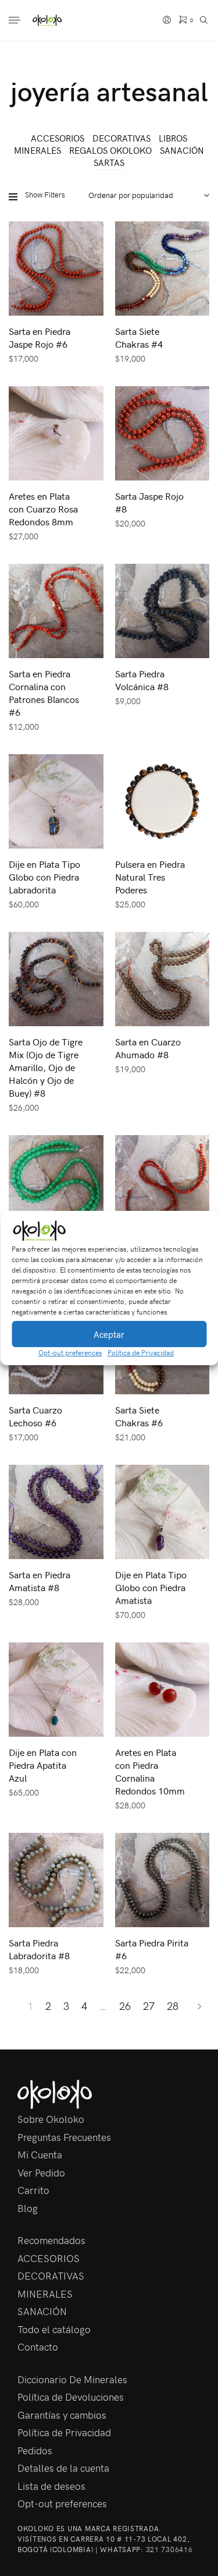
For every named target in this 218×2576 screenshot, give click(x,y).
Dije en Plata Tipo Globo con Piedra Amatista (151, 1587)
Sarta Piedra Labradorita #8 (39, 1949)
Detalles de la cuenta (63, 2468)
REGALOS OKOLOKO (110, 150)
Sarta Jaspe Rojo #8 (149, 502)
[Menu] (16, 21)
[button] (201, 1231)
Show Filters (45, 195)
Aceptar (109, 1334)
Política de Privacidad (141, 1352)
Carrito (33, 2190)
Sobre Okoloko (51, 2119)
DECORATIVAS (121, 138)
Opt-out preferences (70, 1352)
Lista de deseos (51, 2486)
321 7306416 (169, 2549)
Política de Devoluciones (71, 2397)
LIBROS (173, 138)
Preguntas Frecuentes (64, 2137)
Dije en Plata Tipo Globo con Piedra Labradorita (44, 877)
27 (149, 2006)
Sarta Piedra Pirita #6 (152, 1949)
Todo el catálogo (54, 2329)
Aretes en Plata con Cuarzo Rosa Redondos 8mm (43, 508)
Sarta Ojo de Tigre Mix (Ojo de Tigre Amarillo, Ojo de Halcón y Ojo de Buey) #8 (46, 1067)
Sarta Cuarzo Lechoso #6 (35, 1416)
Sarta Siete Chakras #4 (139, 337)
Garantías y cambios (62, 2415)
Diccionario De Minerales (72, 2379)
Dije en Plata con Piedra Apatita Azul (43, 1765)
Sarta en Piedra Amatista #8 (40, 1581)
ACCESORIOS (58, 138)
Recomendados (51, 2240)
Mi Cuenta (40, 2154)
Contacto (38, 2347)
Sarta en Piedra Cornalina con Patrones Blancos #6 (44, 692)
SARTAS (109, 162)
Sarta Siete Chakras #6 (139, 1416)
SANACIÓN (182, 150)
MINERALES (37, 150)
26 (125, 2006)
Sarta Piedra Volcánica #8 (142, 680)
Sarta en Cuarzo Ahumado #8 (148, 1048)
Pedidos (35, 2450)
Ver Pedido (41, 2172)
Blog (28, 2208)
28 (173, 2006)
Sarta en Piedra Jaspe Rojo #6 (40, 337)
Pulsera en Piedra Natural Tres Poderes (150, 877)
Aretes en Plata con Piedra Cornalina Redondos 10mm (150, 1771)
